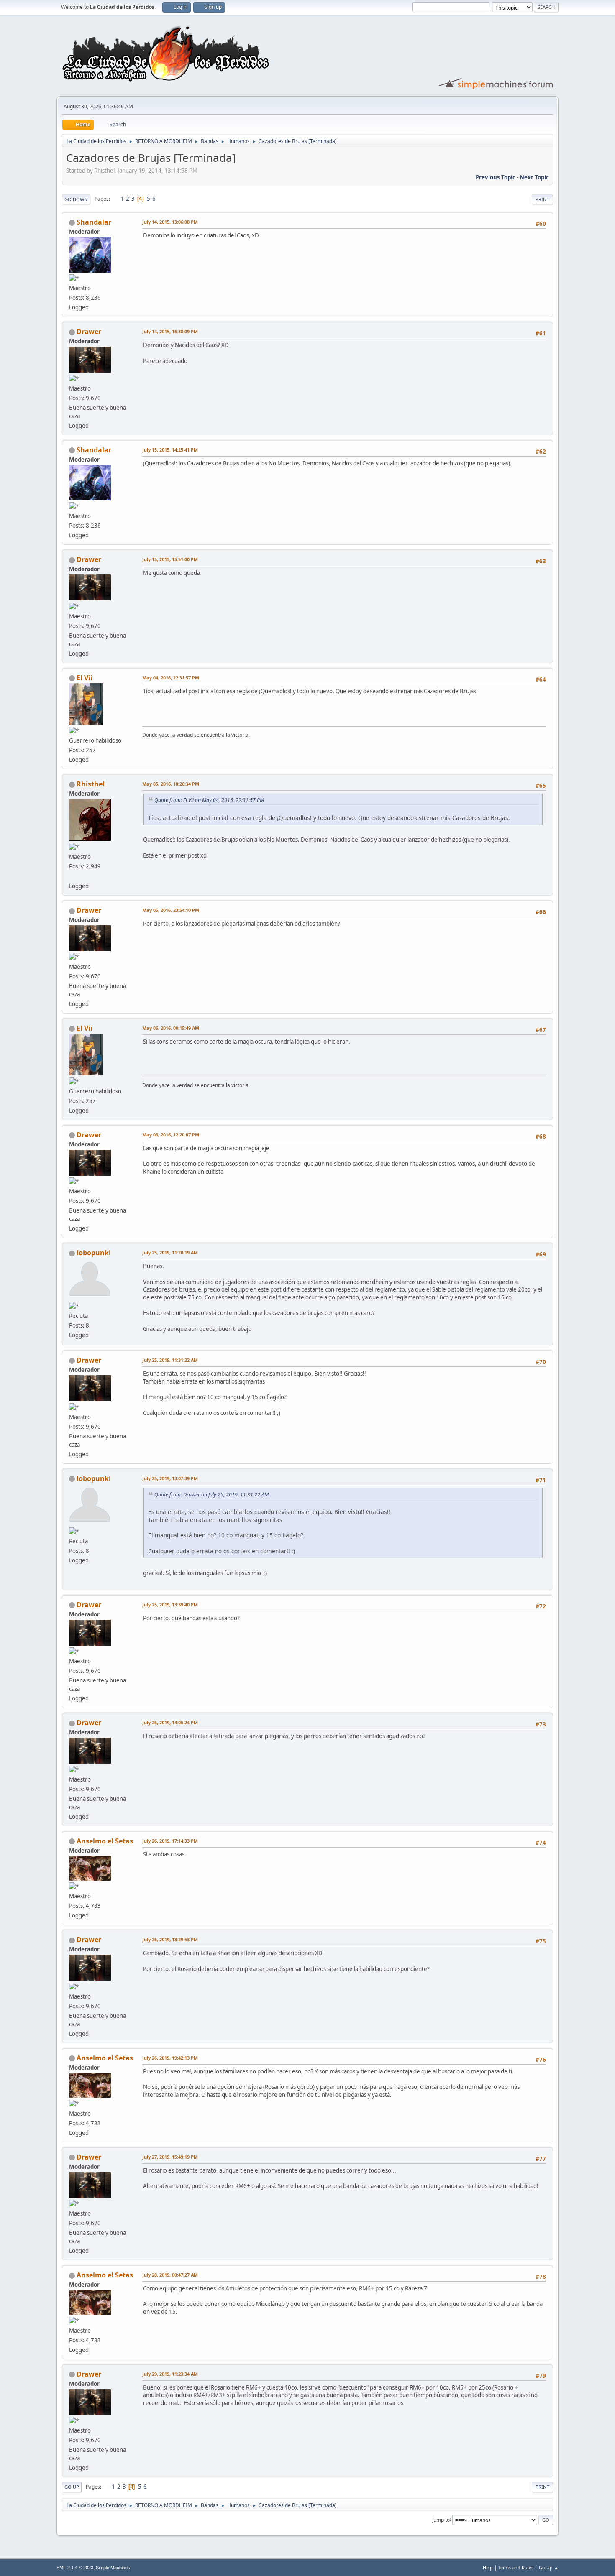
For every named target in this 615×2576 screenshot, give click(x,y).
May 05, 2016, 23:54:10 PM (171, 910)
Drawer (89, 332)
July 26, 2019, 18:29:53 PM (170, 1939)
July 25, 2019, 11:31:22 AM (170, 1360)
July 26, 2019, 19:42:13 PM (170, 2058)
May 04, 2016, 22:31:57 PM (171, 678)
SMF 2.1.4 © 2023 (75, 2568)
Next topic (534, 177)
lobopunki (94, 1253)
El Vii (85, 678)
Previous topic (496, 177)
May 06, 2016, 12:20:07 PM (171, 1135)
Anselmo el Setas (105, 1841)
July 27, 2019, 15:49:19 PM (170, 2157)
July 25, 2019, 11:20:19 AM (170, 1252)
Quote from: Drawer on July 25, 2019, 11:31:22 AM (211, 1495)
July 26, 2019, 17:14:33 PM (170, 1841)
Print (542, 199)
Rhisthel (91, 784)
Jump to (441, 2519)
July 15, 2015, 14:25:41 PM (170, 450)
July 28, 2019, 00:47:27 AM (170, 2275)
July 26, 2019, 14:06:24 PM (170, 1722)
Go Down (76, 199)
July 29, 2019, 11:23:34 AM (170, 2374)
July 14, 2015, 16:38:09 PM (170, 331)
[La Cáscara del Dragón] (72, 876)
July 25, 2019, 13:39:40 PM (170, 1605)
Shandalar (94, 222)
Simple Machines (113, 2568)
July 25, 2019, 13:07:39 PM (170, 1478)
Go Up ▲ (549, 2567)
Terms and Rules (516, 2567)
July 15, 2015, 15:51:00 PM (170, 559)
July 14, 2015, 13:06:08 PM (170, 222)
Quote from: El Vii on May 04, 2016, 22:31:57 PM (209, 800)
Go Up (72, 2487)
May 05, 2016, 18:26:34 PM (171, 784)
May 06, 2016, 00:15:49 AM (171, 1028)
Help (488, 2567)
